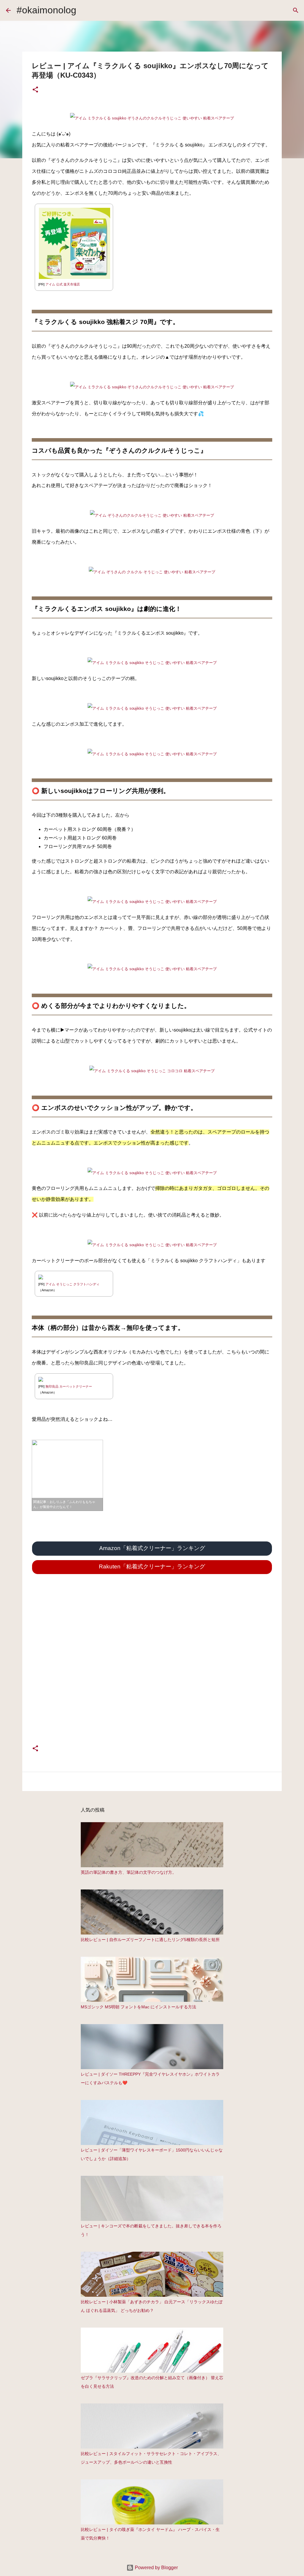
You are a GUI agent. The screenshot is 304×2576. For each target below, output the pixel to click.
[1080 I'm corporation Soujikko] (152, 118)
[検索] (296, 10)
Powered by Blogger (156, 2568)
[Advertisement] (152, 1667)
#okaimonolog (46, 10)
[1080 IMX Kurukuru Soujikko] (152, 515)
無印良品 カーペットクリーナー (69, 1386)
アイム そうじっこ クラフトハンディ (72, 1284)
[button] (35, 90)
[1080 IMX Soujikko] (152, 663)
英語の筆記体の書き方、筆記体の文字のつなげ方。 (129, 1872)
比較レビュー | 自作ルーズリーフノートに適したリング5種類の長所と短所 (150, 1940)
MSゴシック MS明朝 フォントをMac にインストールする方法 (138, 2007)
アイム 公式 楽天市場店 (63, 284)
